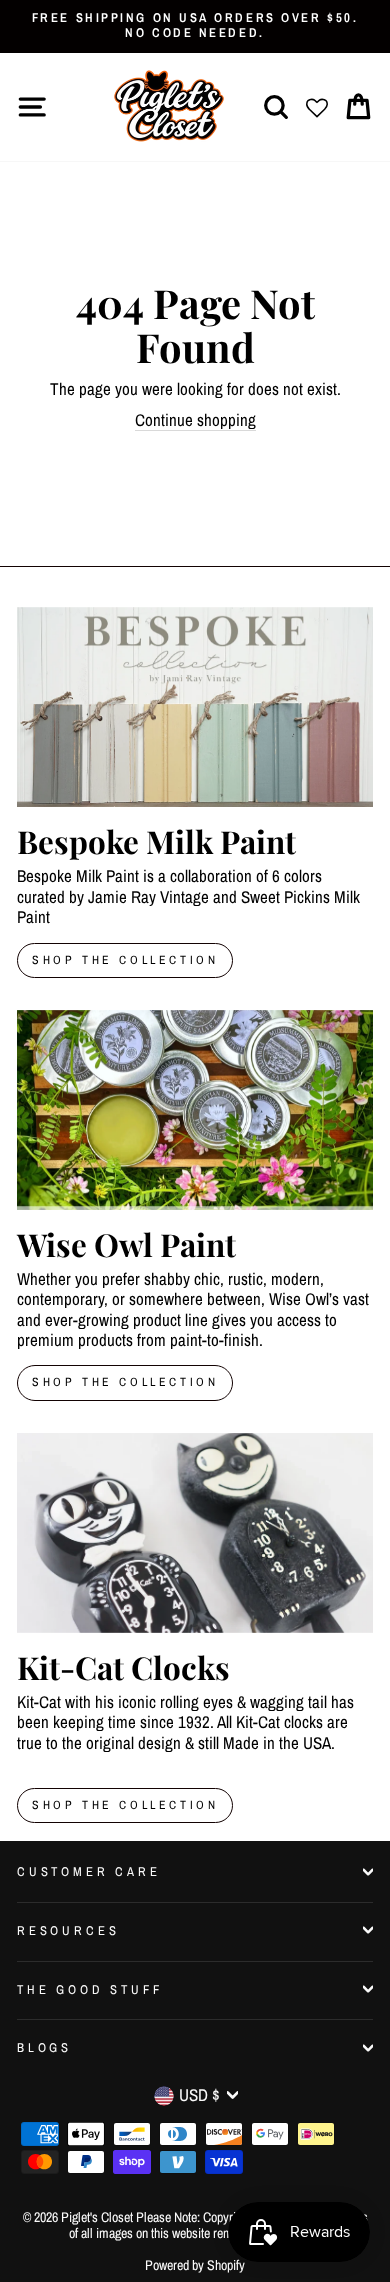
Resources (68, 1930)
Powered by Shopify (195, 2265)
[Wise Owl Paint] (195, 1110)
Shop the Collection (125, 1805)
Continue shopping (195, 420)
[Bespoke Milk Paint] (195, 707)
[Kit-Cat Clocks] (195, 1533)
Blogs (44, 2047)
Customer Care (89, 1871)
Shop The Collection (125, 960)
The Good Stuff (90, 1989)
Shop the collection (125, 1382)
